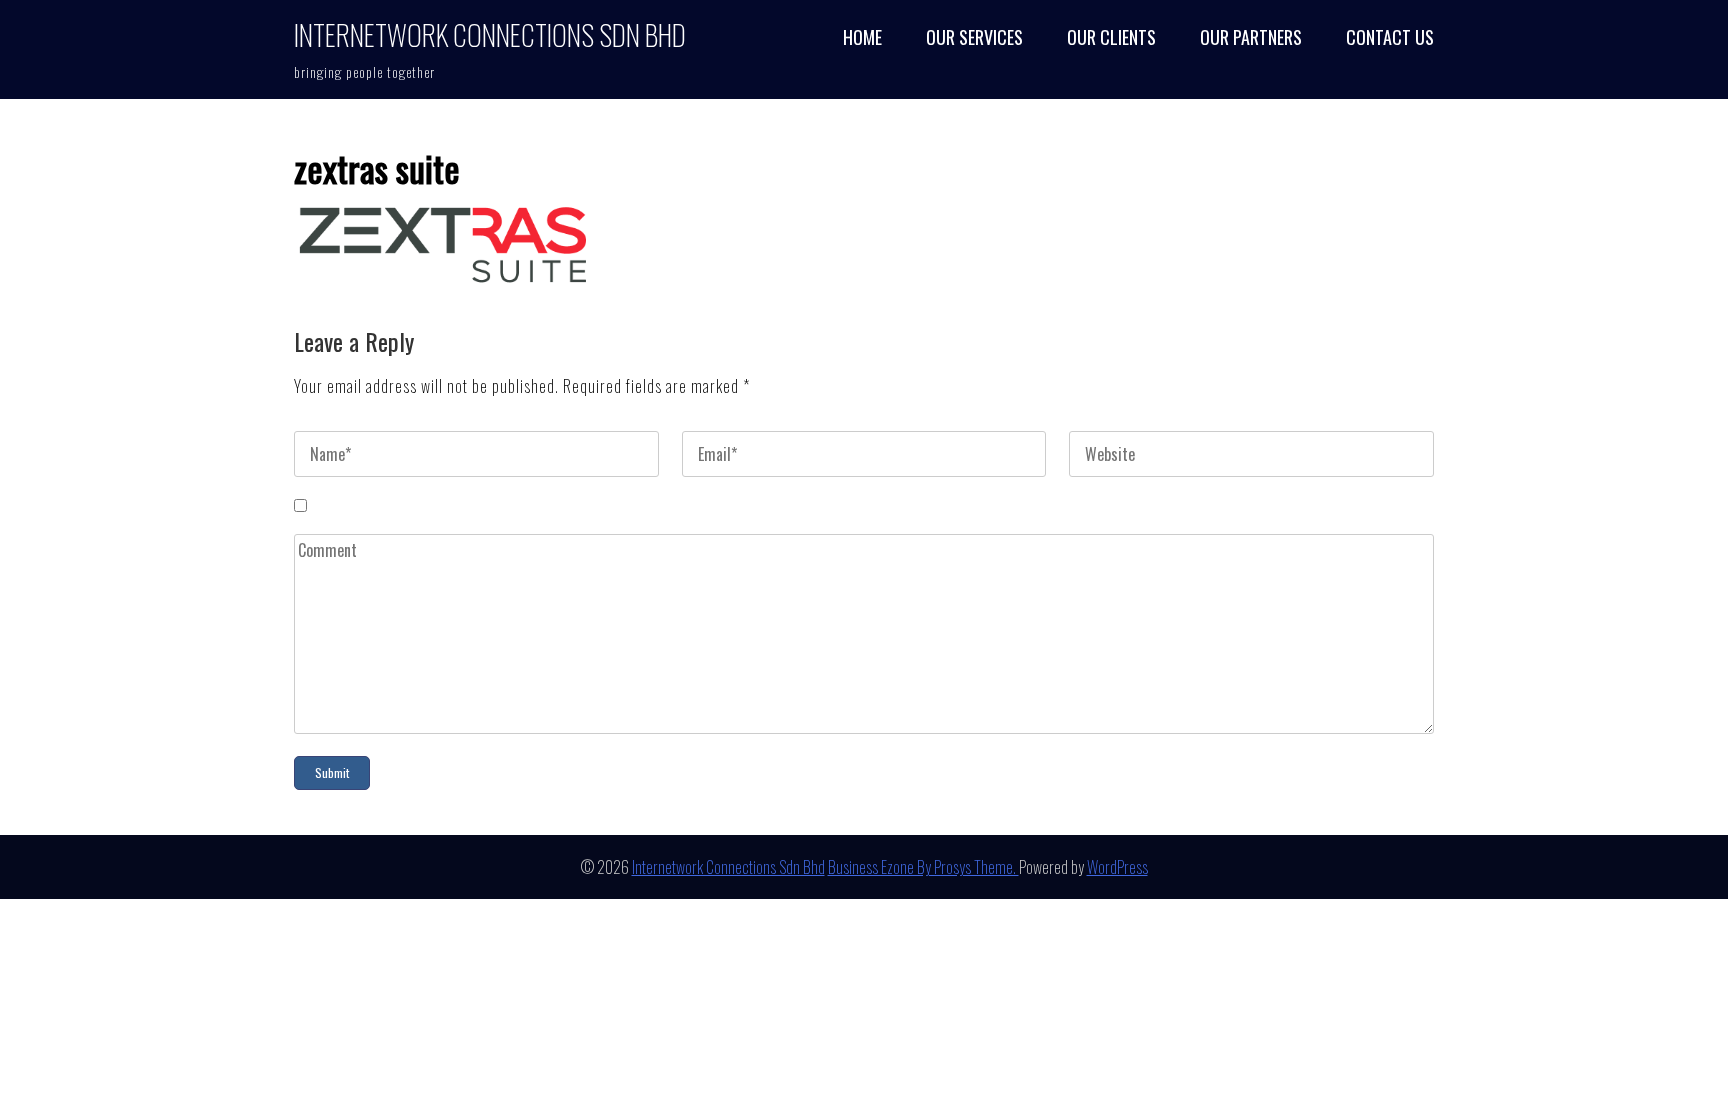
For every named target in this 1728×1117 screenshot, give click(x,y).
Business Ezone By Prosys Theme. (923, 867)
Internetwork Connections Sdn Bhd (490, 34)
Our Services (974, 37)
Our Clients (1111, 37)
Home (862, 37)
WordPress (1117, 867)
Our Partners (1251, 37)
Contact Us (1390, 37)
